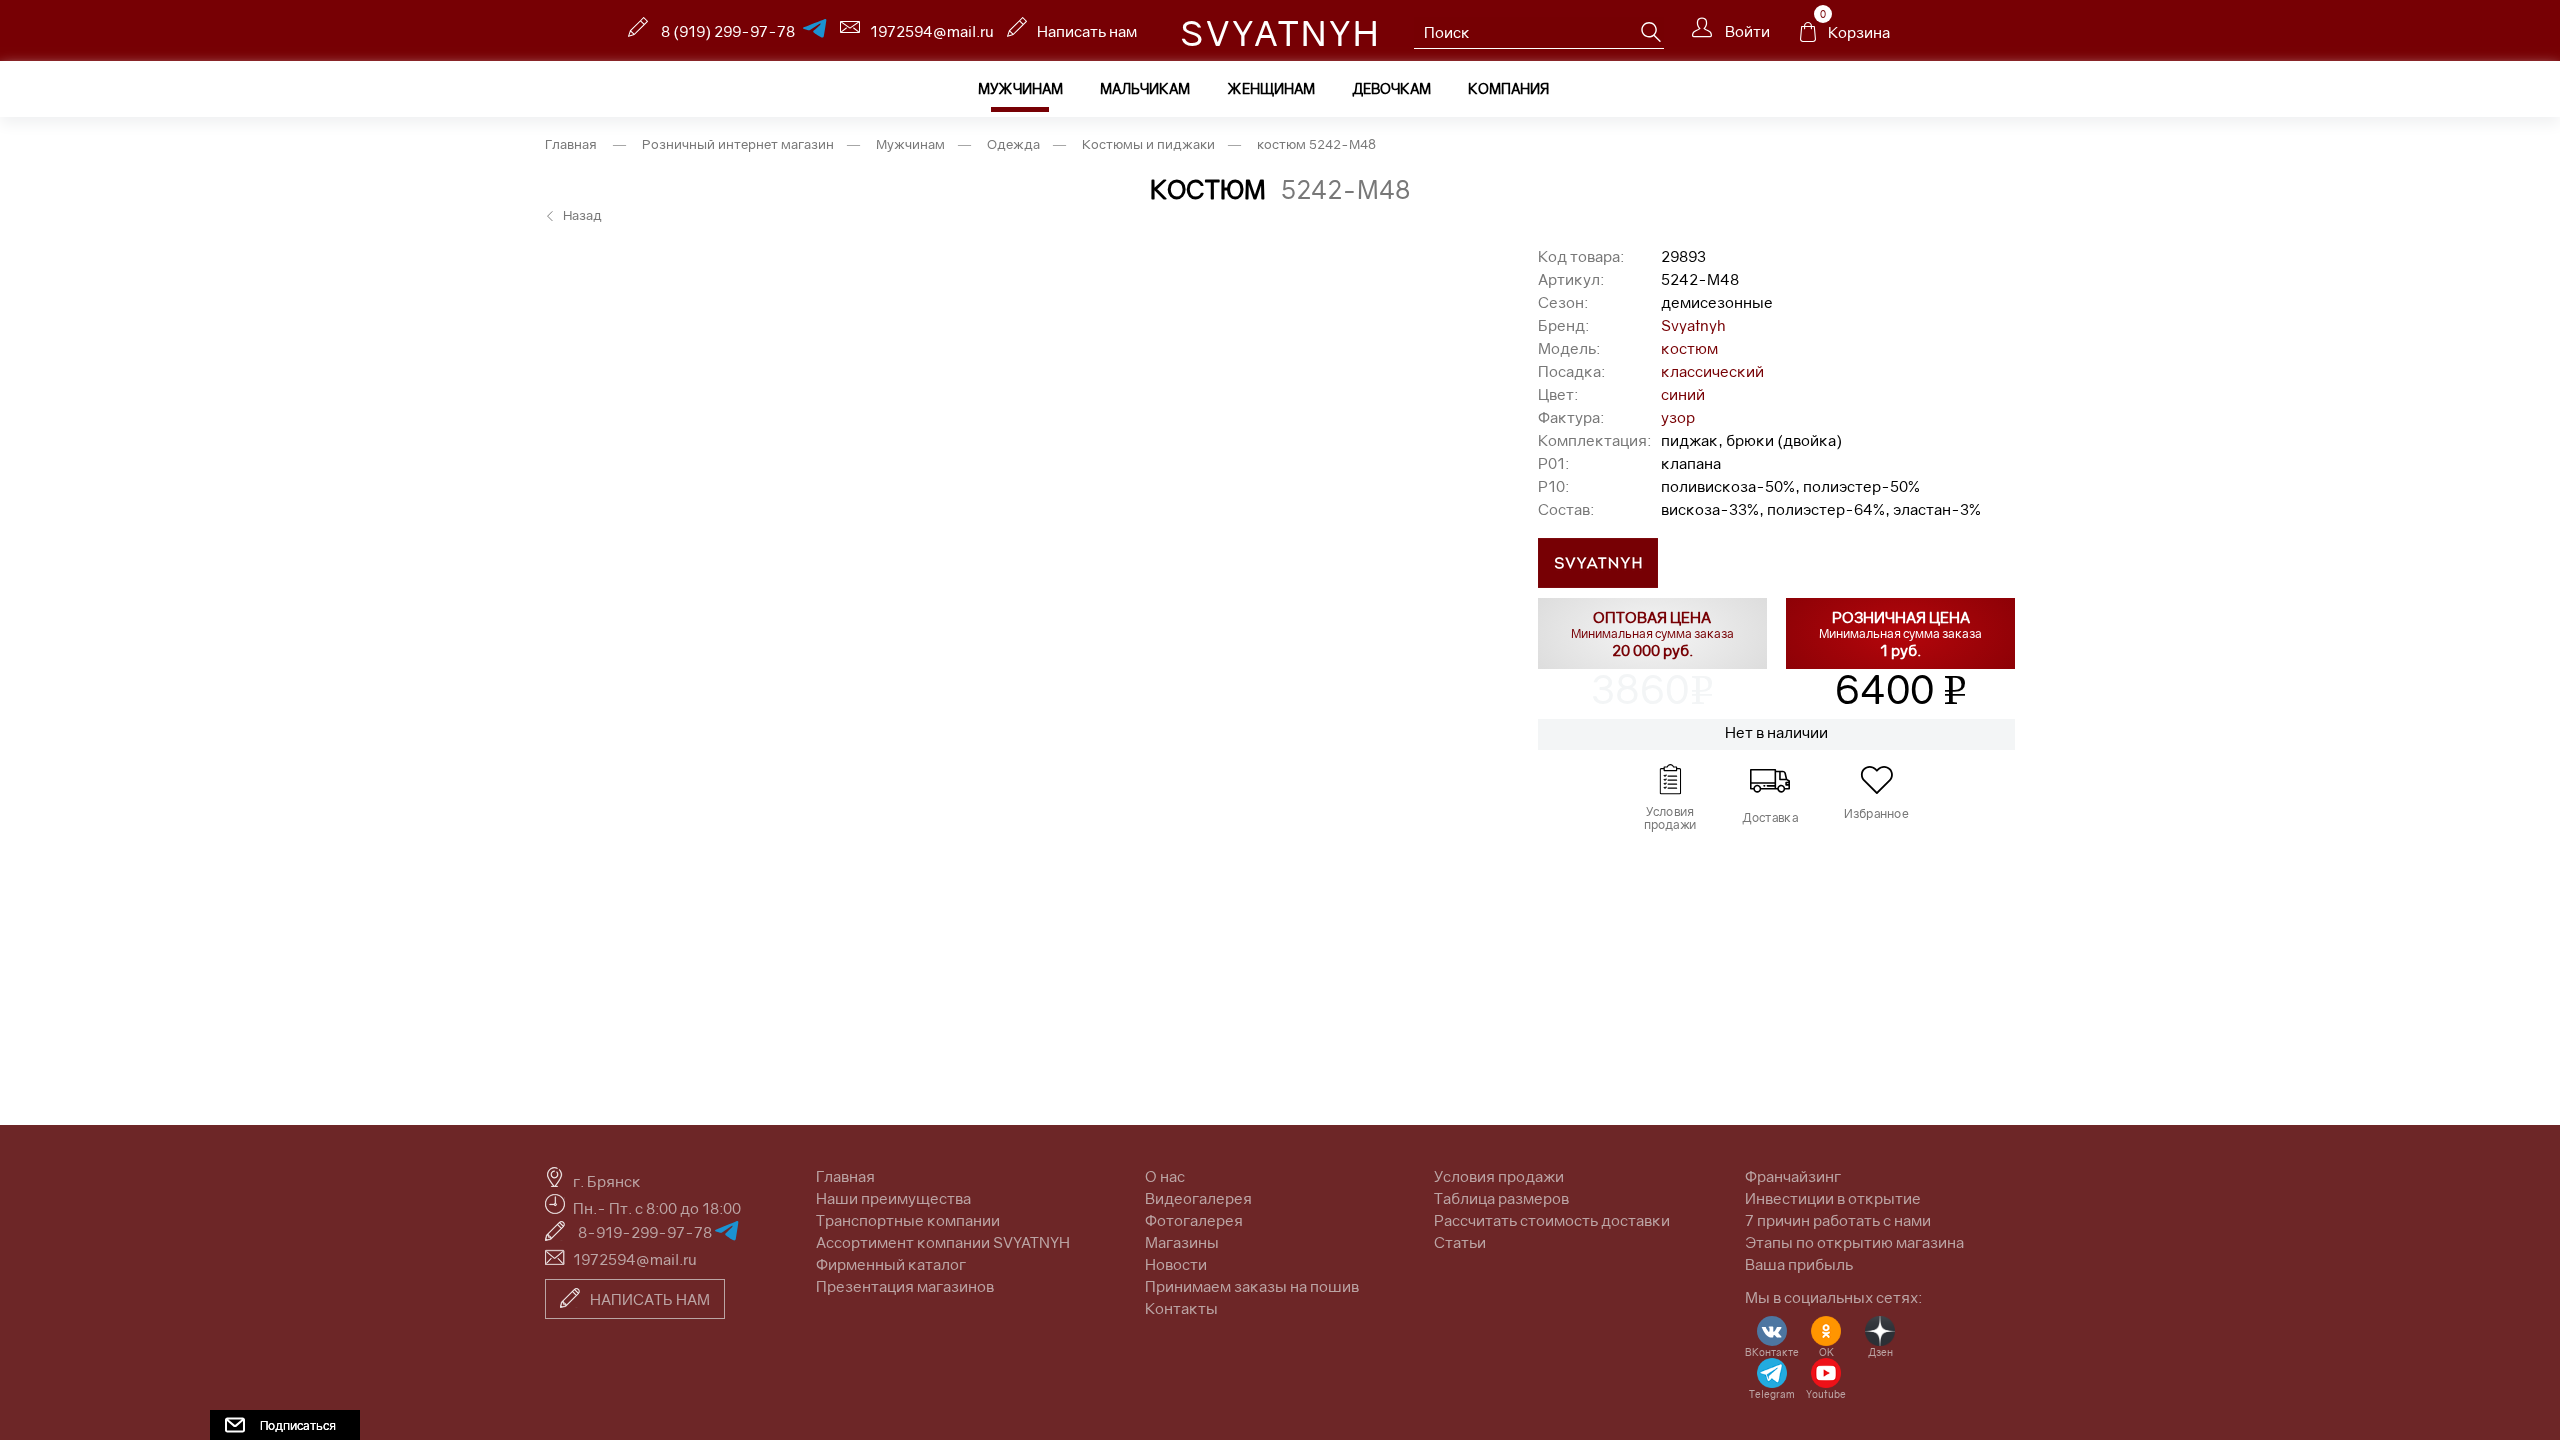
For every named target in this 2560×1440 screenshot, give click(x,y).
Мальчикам (1145, 88)
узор (1678, 417)
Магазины (1182, 1242)
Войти (1746, 31)
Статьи (1460, 1242)
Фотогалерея (1194, 1220)
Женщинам (1271, 88)
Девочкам (1391, 88)
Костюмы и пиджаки (1148, 144)
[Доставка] (1770, 780)
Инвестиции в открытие (1833, 1198)
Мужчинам (1020, 88)
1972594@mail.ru (932, 31)
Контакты (1181, 1308)
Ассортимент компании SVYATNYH (943, 1242)
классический (1712, 371)
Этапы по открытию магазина (1854, 1242)
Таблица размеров (1501, 1198)
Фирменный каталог (891, 1264)
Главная (571, 144)
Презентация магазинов (905, 1286)
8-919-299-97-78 (646, 1232)
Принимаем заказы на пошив (1252, 1286)
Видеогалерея (1198, 1198)
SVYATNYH (1280, 33)
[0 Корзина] (1808, 37)
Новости (1176, 1264)
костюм (1689, 348)
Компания (1508, 88)
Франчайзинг (1793, 1176)
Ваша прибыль (1799, 1264)
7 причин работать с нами (1838, 1220)
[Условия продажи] (1670, 780)
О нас (1165, 1176)
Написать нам (1087, 31)
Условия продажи (1499, 1176)
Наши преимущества (893, 1198)
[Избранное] (1876, 780)
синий (1683, 394)
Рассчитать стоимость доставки (1552, 1220)
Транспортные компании (908, 1220)
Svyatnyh (1693, 325)
